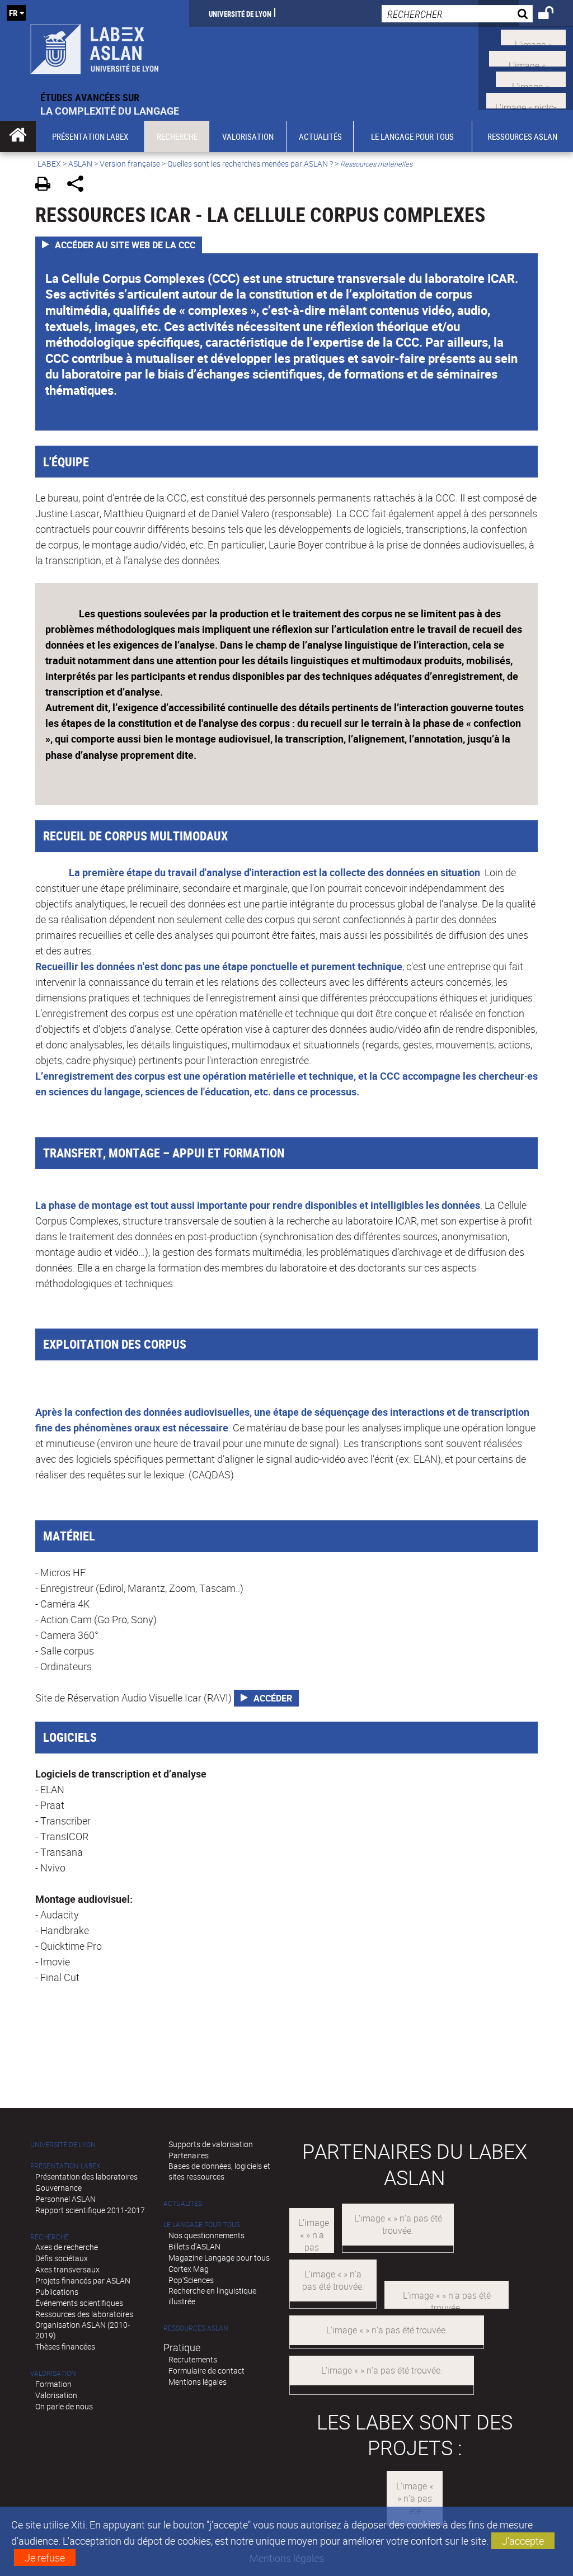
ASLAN (80, 164)
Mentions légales (198, 2382)
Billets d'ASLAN (194, 2246)
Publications (57, 2292)
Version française (130, 164)
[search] (457, 14)
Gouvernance (58, 2188)
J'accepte (523, 2541)
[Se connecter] (553, 15)
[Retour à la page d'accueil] (95, 45)
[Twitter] (533, 36)
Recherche (50, 2237)
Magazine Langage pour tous (219, 2258)
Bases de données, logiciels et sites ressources (219, 2171)
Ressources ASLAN (196, 2328)
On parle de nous (64, 2406)
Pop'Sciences (191, 2280)
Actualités (183, 2203)
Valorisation (53, 2373)
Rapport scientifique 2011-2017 (90, 2210)
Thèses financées (65, 2346)
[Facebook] (527, 57)
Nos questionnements (206, 2235)
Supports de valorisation (211, 2144)
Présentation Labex (65, 2166)
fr (13, 13)
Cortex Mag (189, 2269)
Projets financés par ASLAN (83, 2280)
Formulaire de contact (206, 2371)
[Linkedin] (531, 78)
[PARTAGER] (79, 185)
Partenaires (189, 2155)
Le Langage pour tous (202, 2225)
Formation (53, 2384)
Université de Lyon (240, 13)
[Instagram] (526, 99)
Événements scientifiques (79, 2303)
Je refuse (45, 2558)
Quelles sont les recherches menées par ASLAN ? (250, 164)
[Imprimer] (47, 185)
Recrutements (193, 2359)
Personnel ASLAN (65, 2199)
